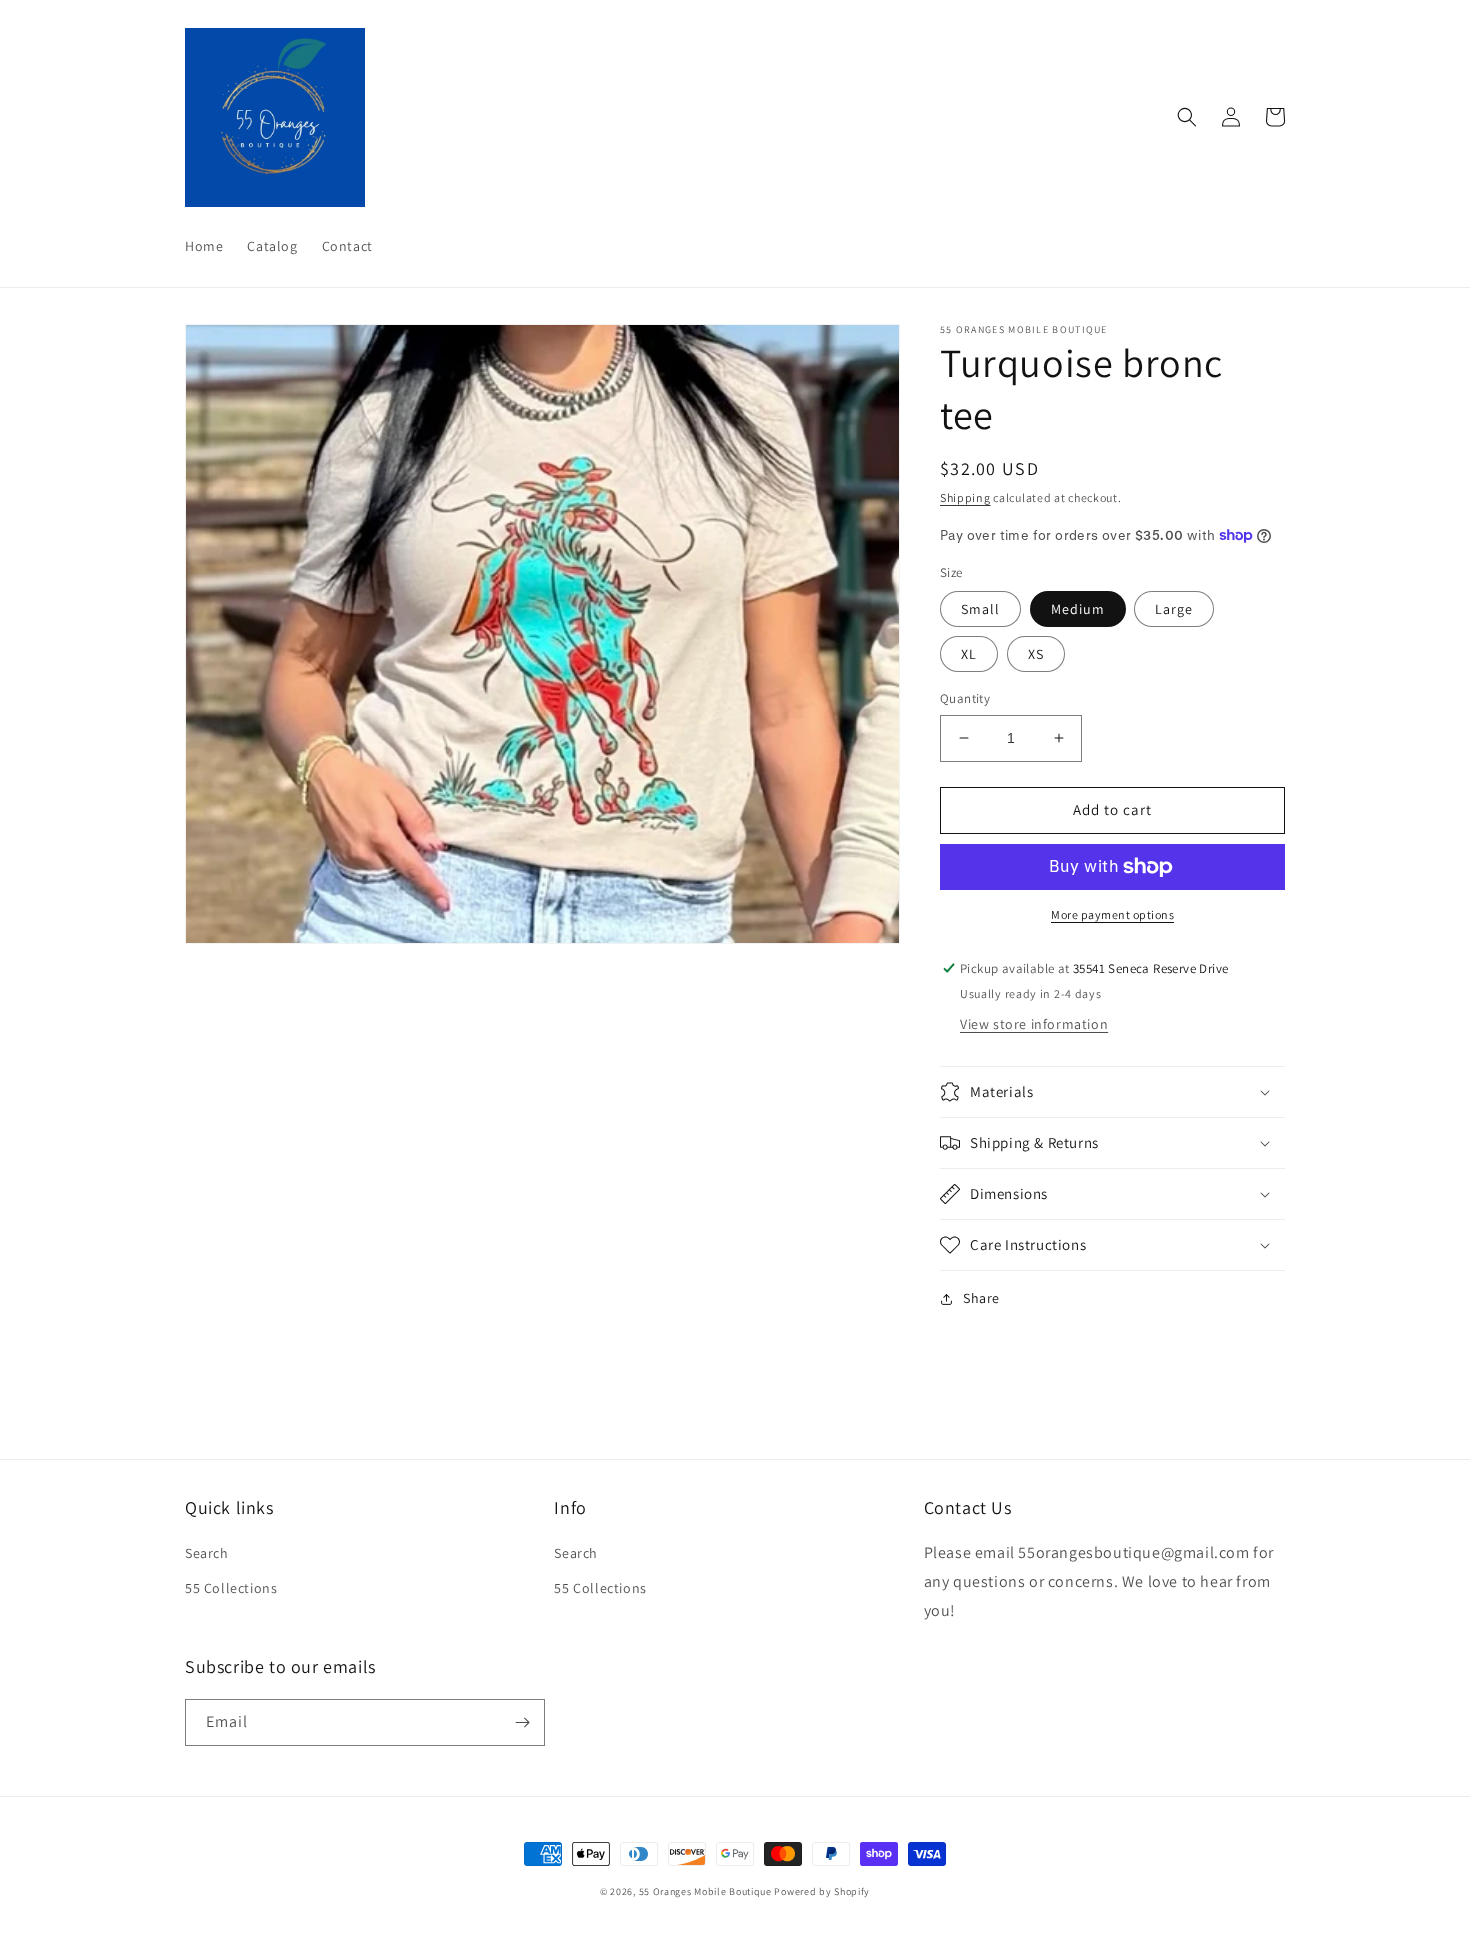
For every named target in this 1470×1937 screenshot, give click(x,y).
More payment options (1112, 914)
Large (1174, 609)
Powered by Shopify (822, 1891)
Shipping (965, 497)
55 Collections (231, 1588)
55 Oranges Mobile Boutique (705, 1891)
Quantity (965, 698)
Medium (1078, 609)
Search (207, 1553)
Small (980, 609)
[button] (1187, 117)
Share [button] (981, 1298)
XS (1036, 654)
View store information (1034, 1024)
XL (969, 654)
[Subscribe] (522, 1722)
